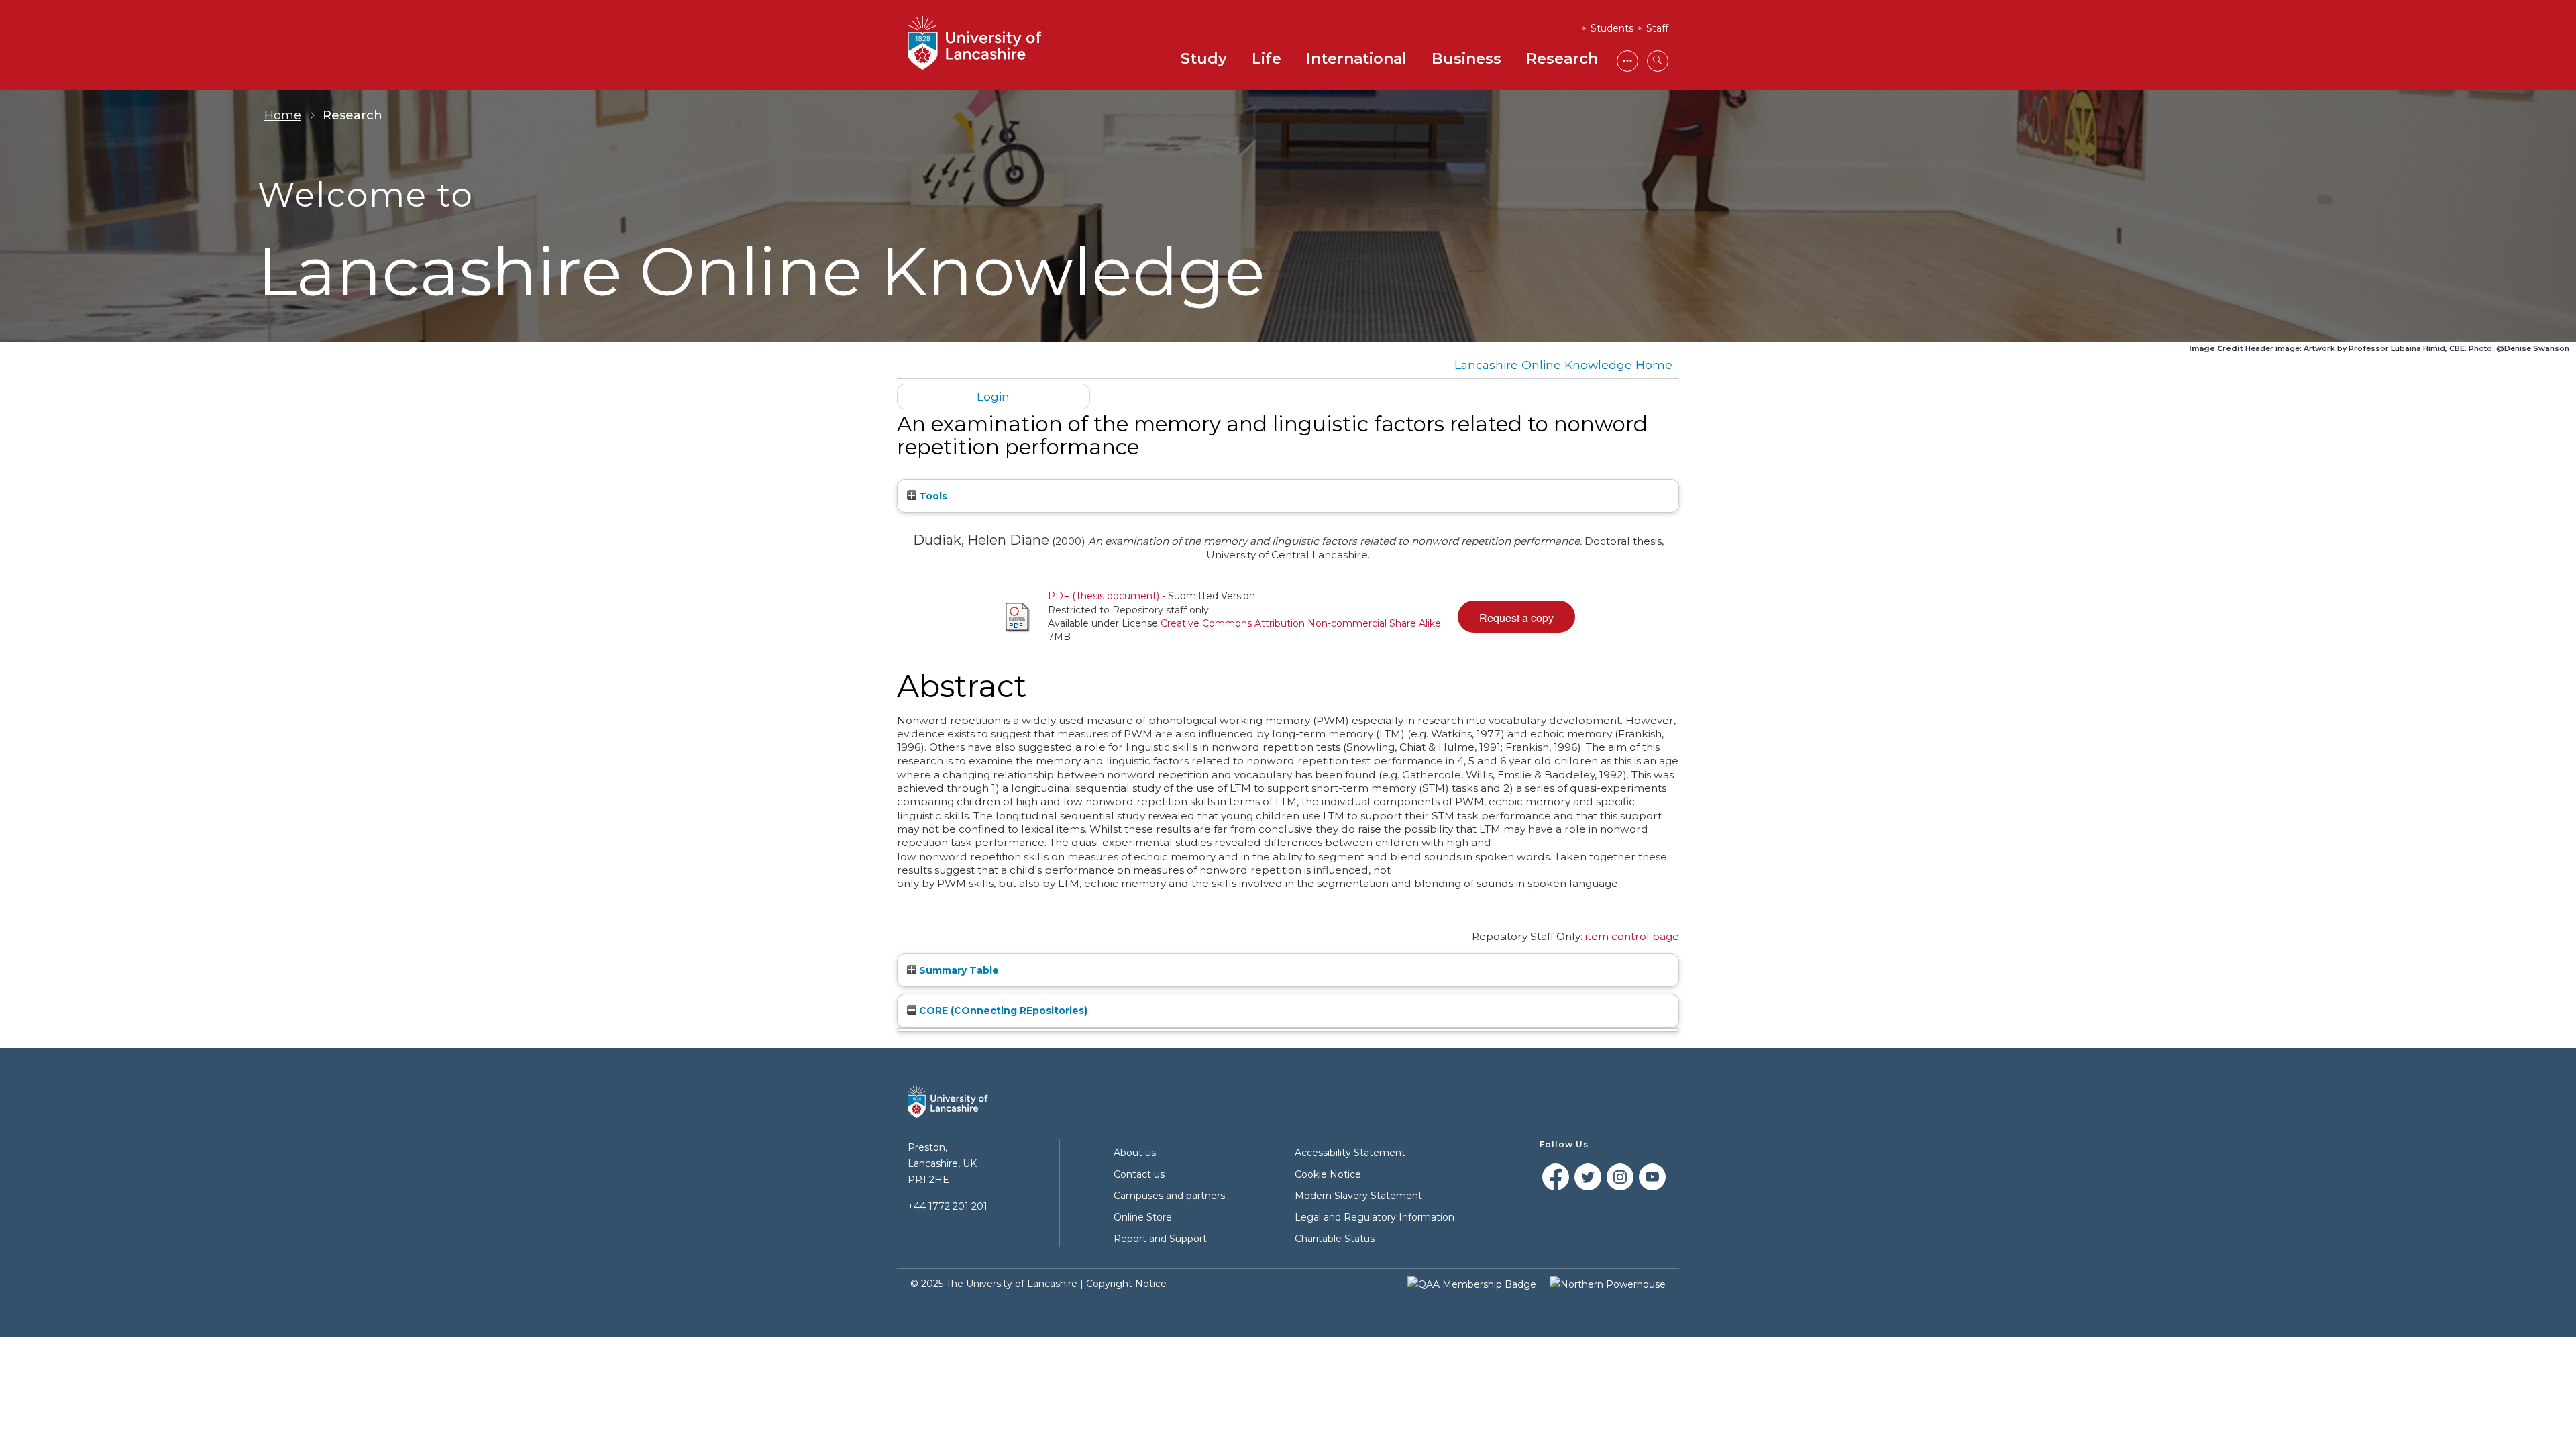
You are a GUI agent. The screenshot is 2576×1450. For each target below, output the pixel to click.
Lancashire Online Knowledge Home (1563, 365)
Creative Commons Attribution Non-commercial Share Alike (1301, 623)
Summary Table (958, 970)
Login (993, 396)
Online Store (1143, 1217)
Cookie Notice (1328, 1174)
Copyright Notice (1126, 1284)
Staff (1657, 28)
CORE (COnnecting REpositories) (1002, 1011)
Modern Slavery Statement (1358, 1196)
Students (1612, 28)
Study (1204, 59)
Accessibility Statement (1350, 1153)
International (1356, 59)
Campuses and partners (1169, 1196)
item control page (1632, 936)
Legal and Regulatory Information (1375, 1217)
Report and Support (1160, 1239)
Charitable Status (1335, 1239)
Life (1267, 59)
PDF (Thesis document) (1104, 596)
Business (1466, 59)
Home (283, 115)
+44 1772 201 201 (948, 1206)
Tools (932, 496)
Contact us (1139, 1174)
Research (1562, 59)
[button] (1516, 617)
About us (1135, 1153)
